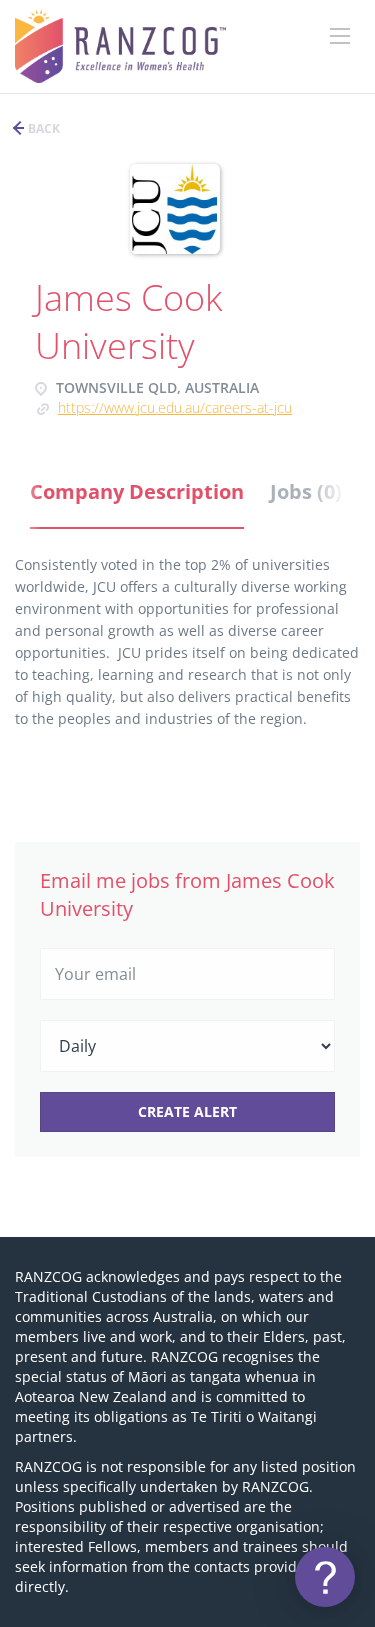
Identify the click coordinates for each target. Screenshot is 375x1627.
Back (42, 128)
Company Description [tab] (137, 491)
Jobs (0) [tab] (306, 491)
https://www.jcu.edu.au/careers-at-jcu (175, 407)
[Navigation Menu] (340, 36)
